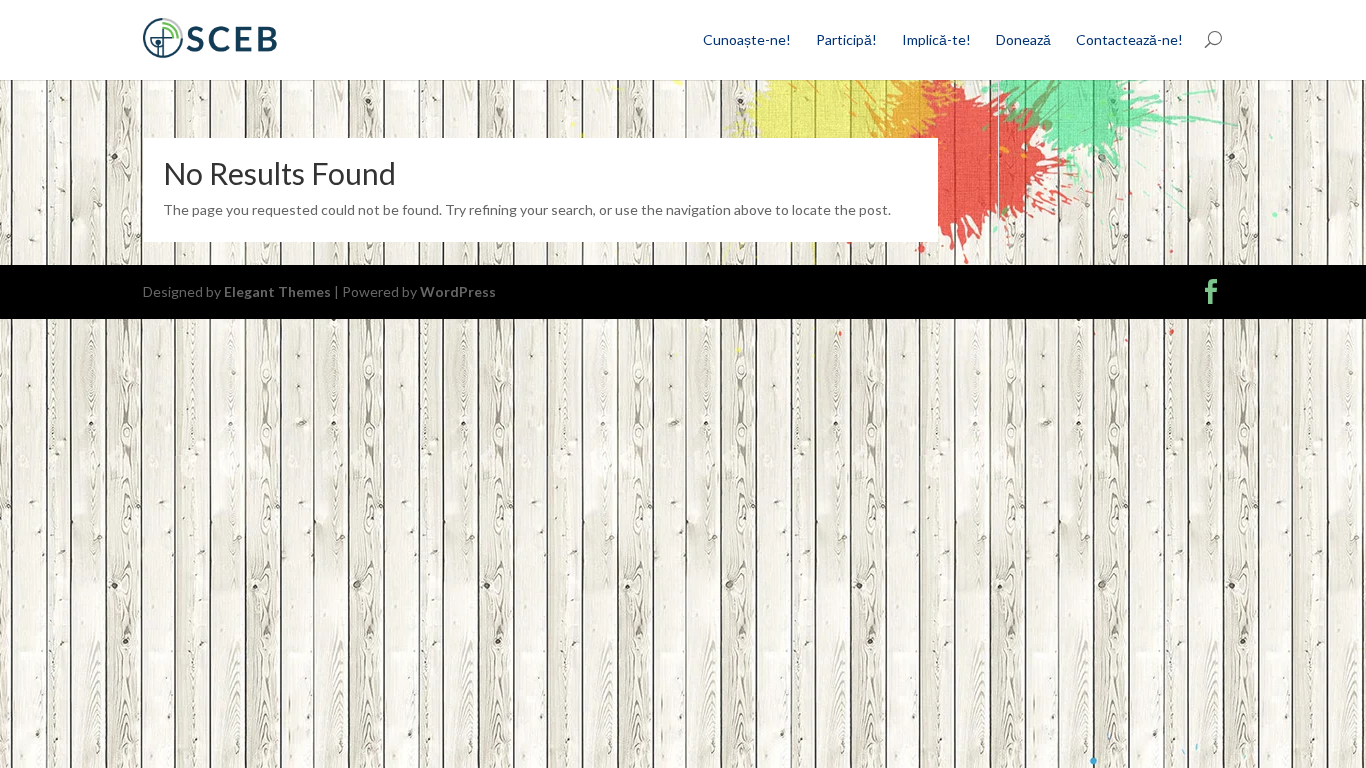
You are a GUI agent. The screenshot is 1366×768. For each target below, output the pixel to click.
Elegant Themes (277, 291)
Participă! (846, 39)
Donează (1023, 39)
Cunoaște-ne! (747, 39)
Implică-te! (936, 39)
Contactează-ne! (1129, 39)
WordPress (458, 291)
